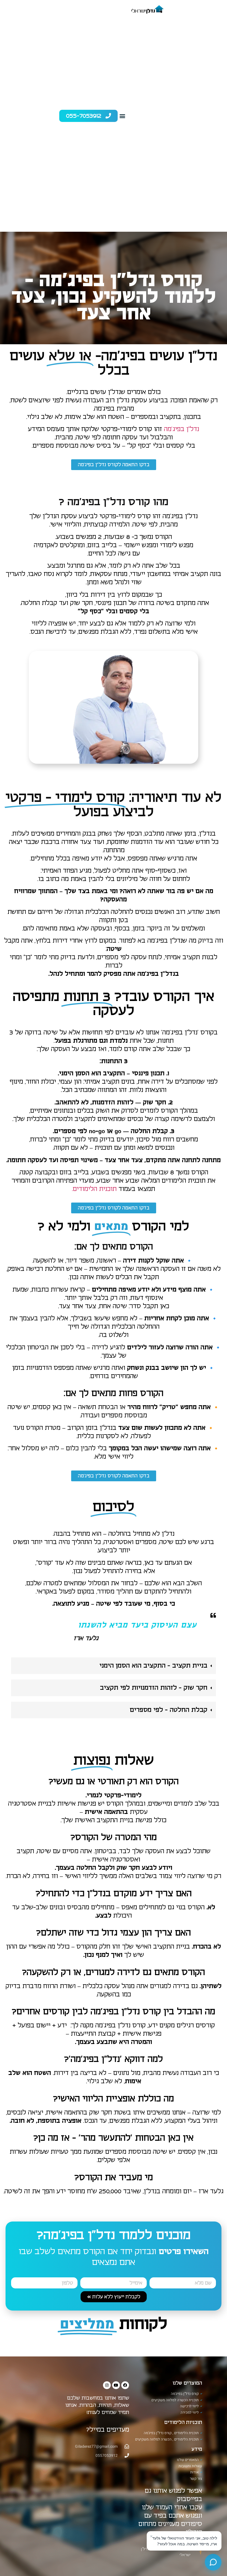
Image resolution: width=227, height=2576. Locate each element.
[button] (122, 116)
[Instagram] (107, 2385)
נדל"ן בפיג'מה (181, 429)
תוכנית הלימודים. (94, 1189)
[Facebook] (125, 2385)
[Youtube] (116, 2385)
